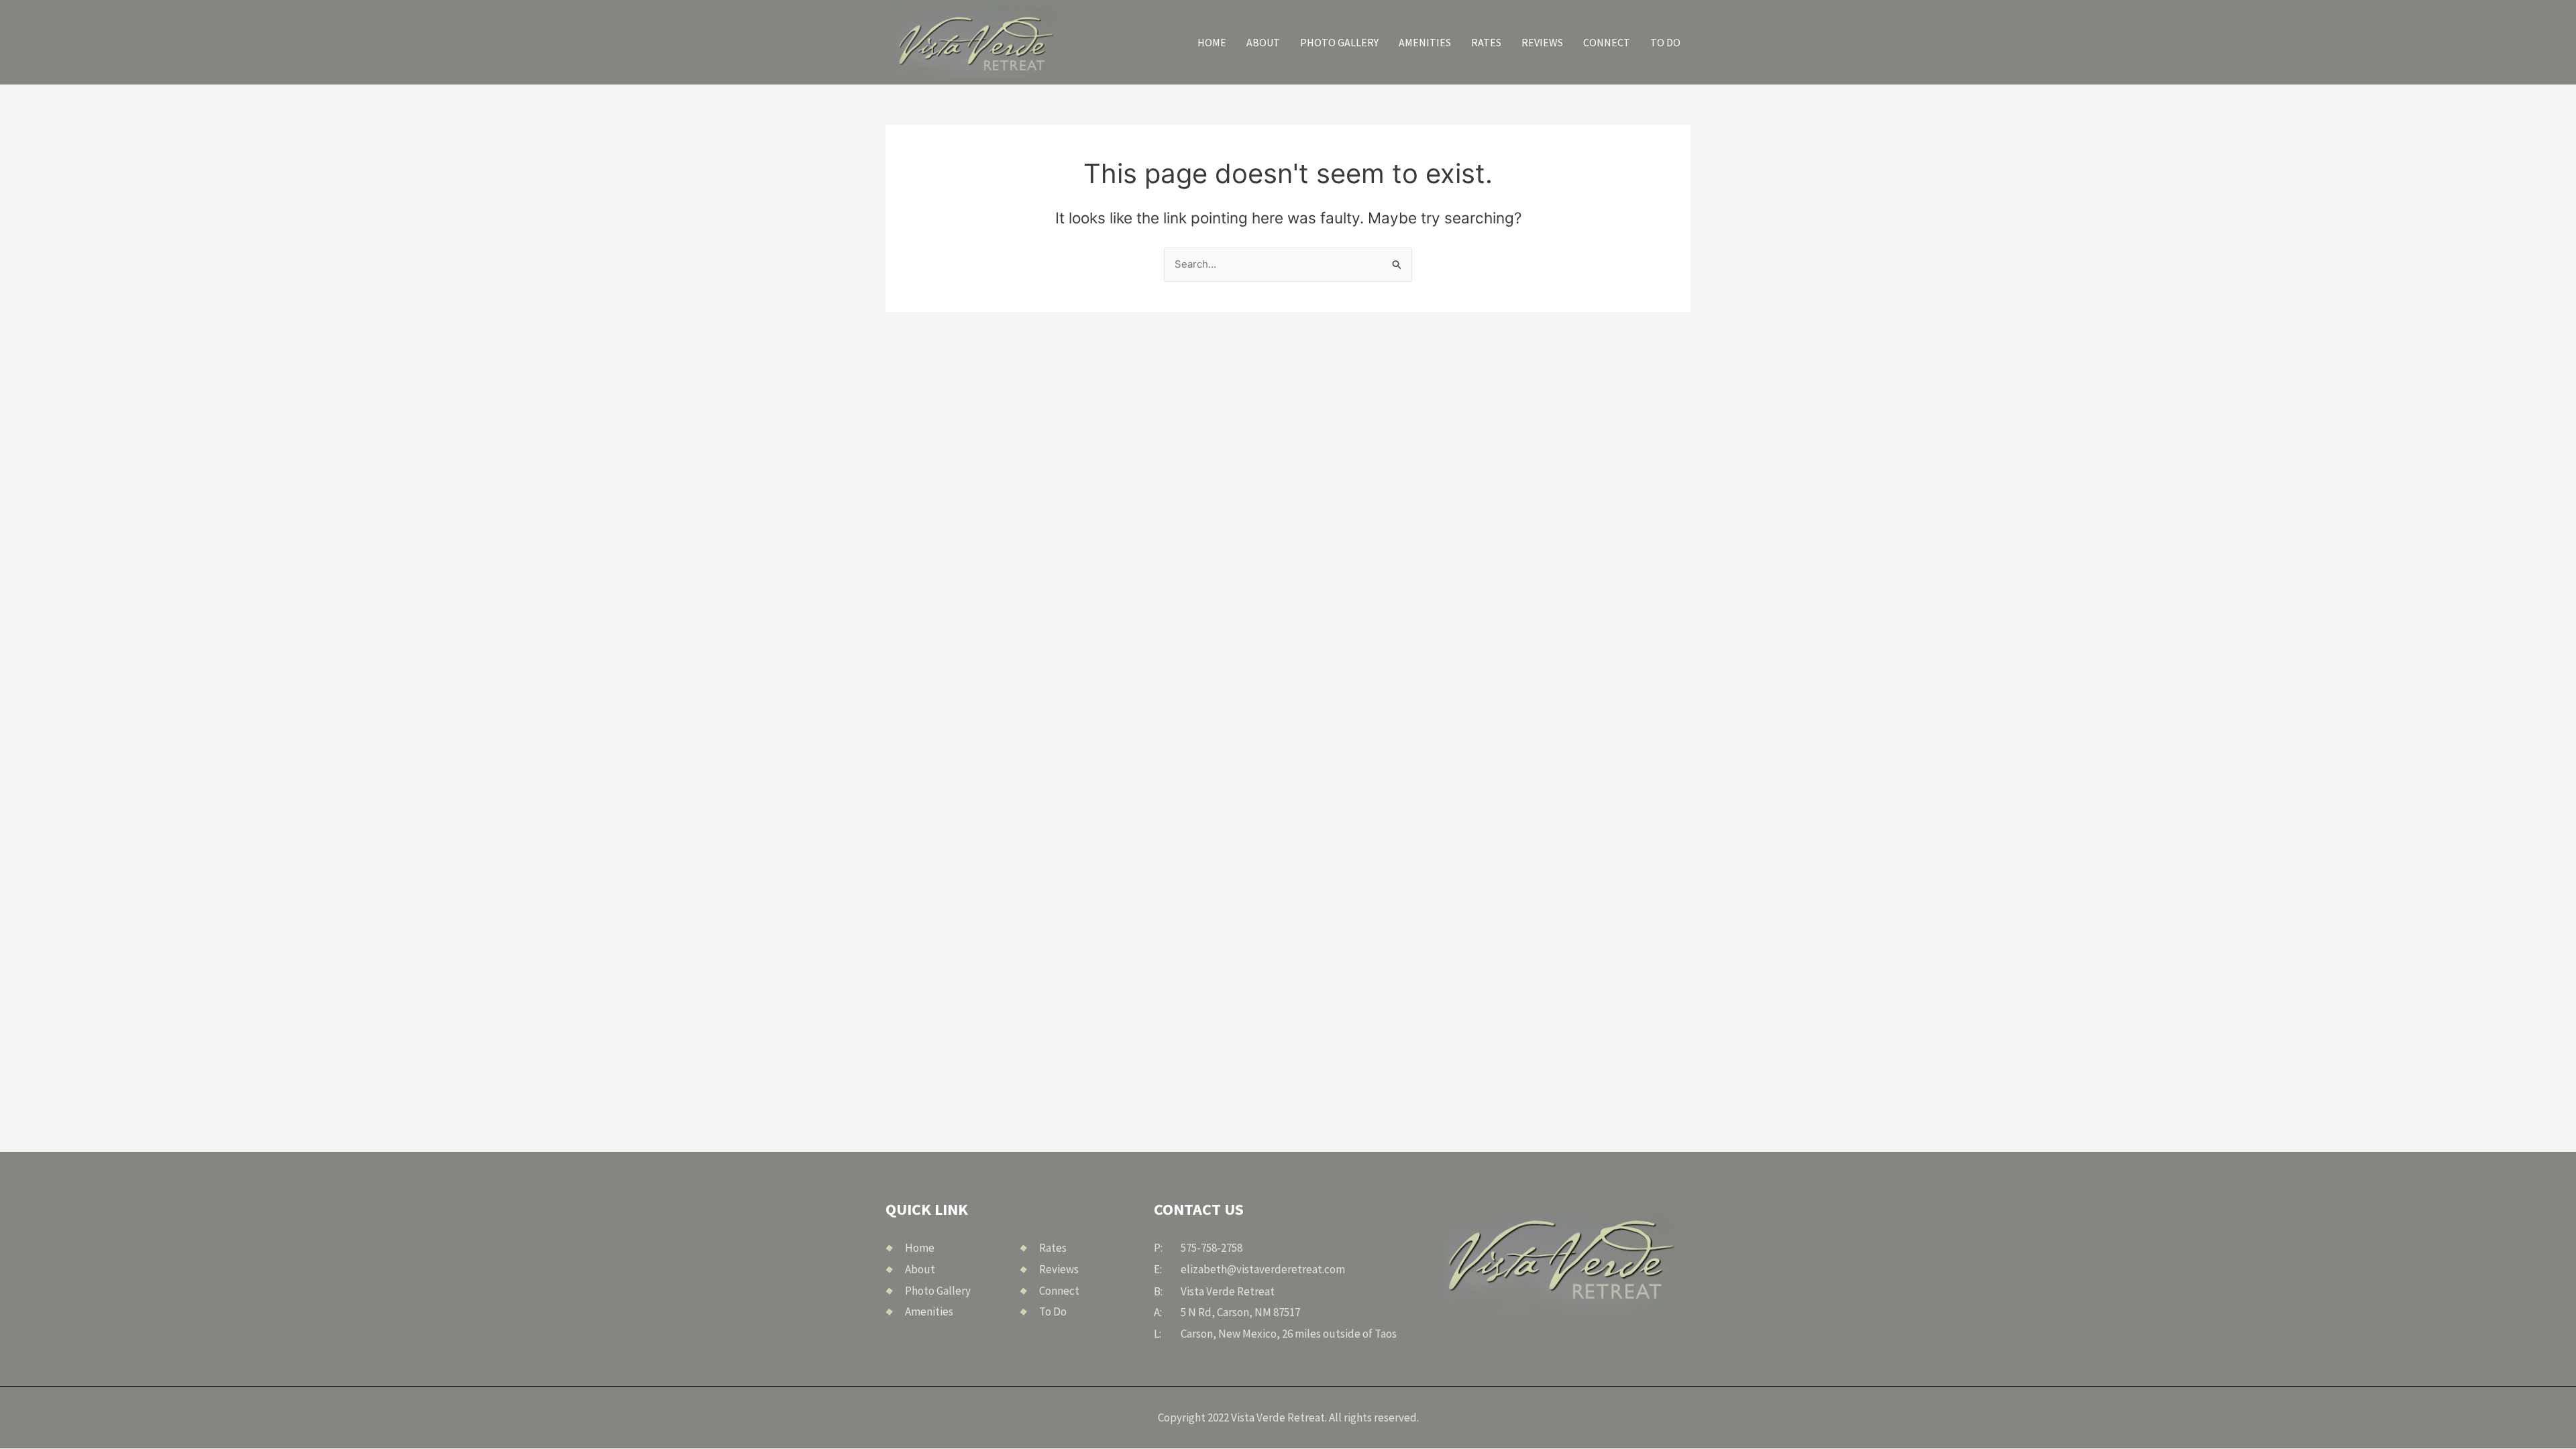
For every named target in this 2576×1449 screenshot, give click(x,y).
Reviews (1542, 42)
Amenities (1425, 42)
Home (1212, 42)
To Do (1665, 42)
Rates (1486, 42)
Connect (1607, 42)
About (1263, 42)
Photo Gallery (1339, 42)
